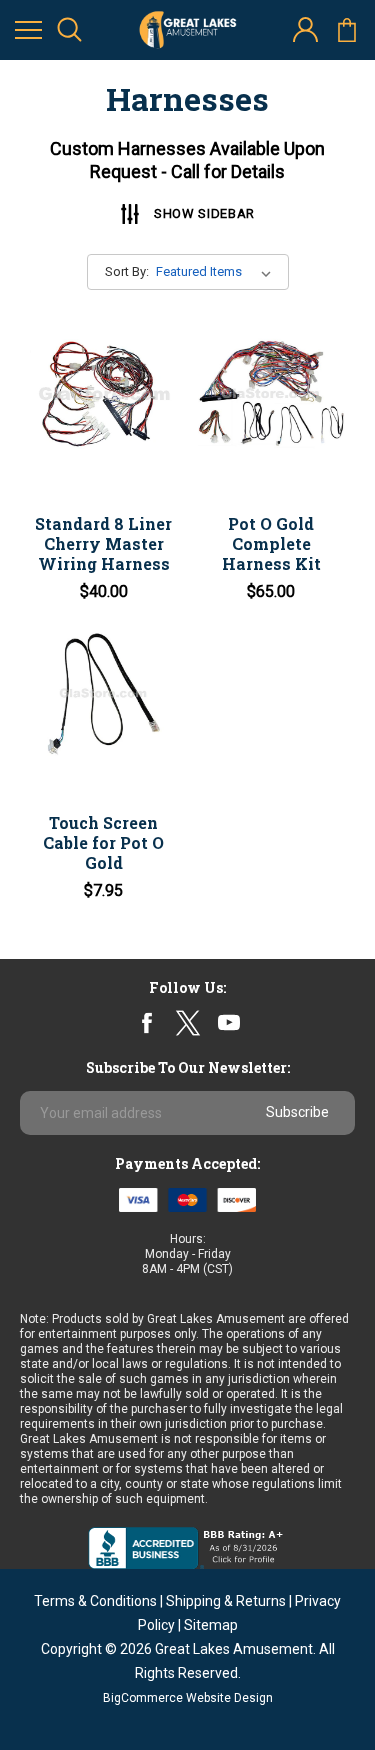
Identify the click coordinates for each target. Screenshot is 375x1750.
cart (346, 30)
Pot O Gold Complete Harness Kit (271, 543)
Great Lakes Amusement (234, 1649)
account (305, 30)
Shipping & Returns (226, 1601)
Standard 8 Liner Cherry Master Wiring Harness (103, 543)
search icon (69, 30)
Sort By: (127, 271)
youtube (229, 1023)
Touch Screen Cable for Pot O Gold (103, 842)
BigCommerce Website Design (188, 1698)
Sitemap (211, 1625)
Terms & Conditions (95, 1601)
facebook (146, 1022)
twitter (187, 1022)
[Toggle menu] (28, 30)
